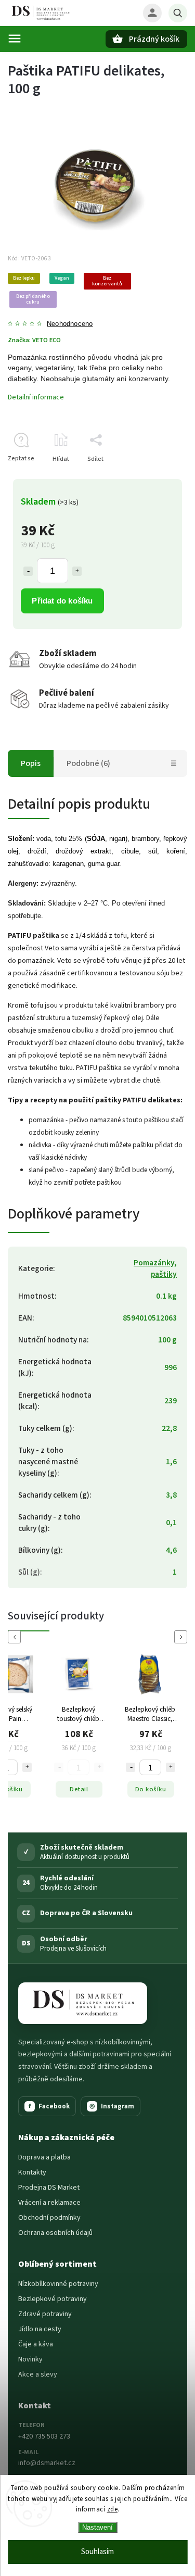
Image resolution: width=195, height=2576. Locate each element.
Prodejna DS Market (49, 2188)
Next (183, 1637)
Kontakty (32, 2172)
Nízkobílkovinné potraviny (58, 2284)
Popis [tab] (31, 763)
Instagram (112, 2106)
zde (113, 2509)
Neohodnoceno (70, 324)
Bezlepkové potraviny (53, 2299)
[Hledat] (178, 13)
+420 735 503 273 (44, 2436)
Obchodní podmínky (49, 2218)
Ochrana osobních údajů (55, 2233)
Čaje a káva (36, 2344)
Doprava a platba (44, 2157)
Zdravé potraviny (45, 2314)
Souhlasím (97, 2552)
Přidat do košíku (62, 601)
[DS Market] (83, 2003)
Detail (27, 1789)
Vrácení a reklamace (49, 2203)
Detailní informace (36, 397)
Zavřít (155, 477)
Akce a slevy (38, 2374)
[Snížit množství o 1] (28, 571)
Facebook (49, 2106)
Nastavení (97, 2527)
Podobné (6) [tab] (88, 763)
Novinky (30, 2359)
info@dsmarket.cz (47, 2463)
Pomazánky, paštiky (155, 1268)
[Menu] (15, 39)
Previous (16, 1637)
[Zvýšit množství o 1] (77, 571)
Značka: (34, 340)
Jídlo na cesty (40, 2329)
